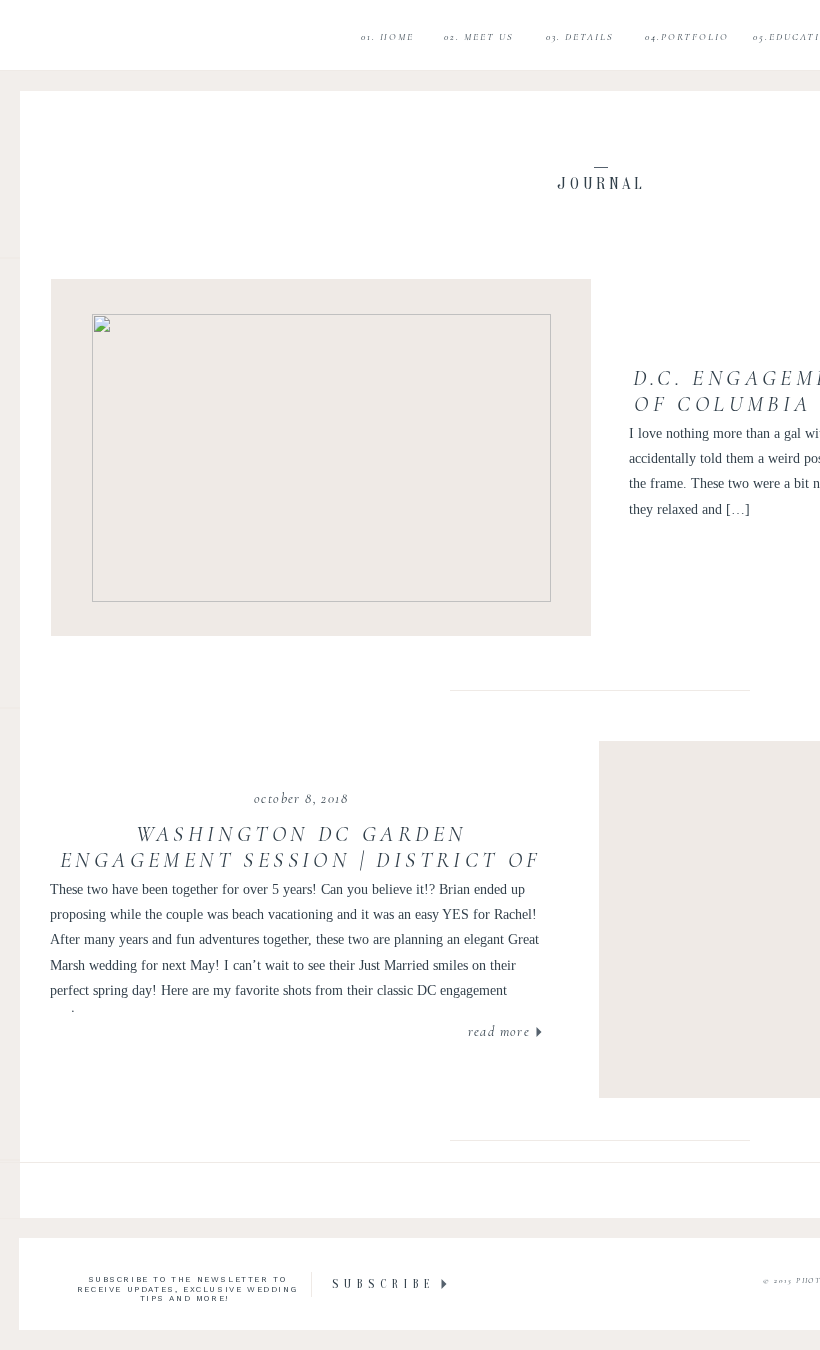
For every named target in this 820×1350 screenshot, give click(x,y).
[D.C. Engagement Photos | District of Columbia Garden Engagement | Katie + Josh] (321, 458)
